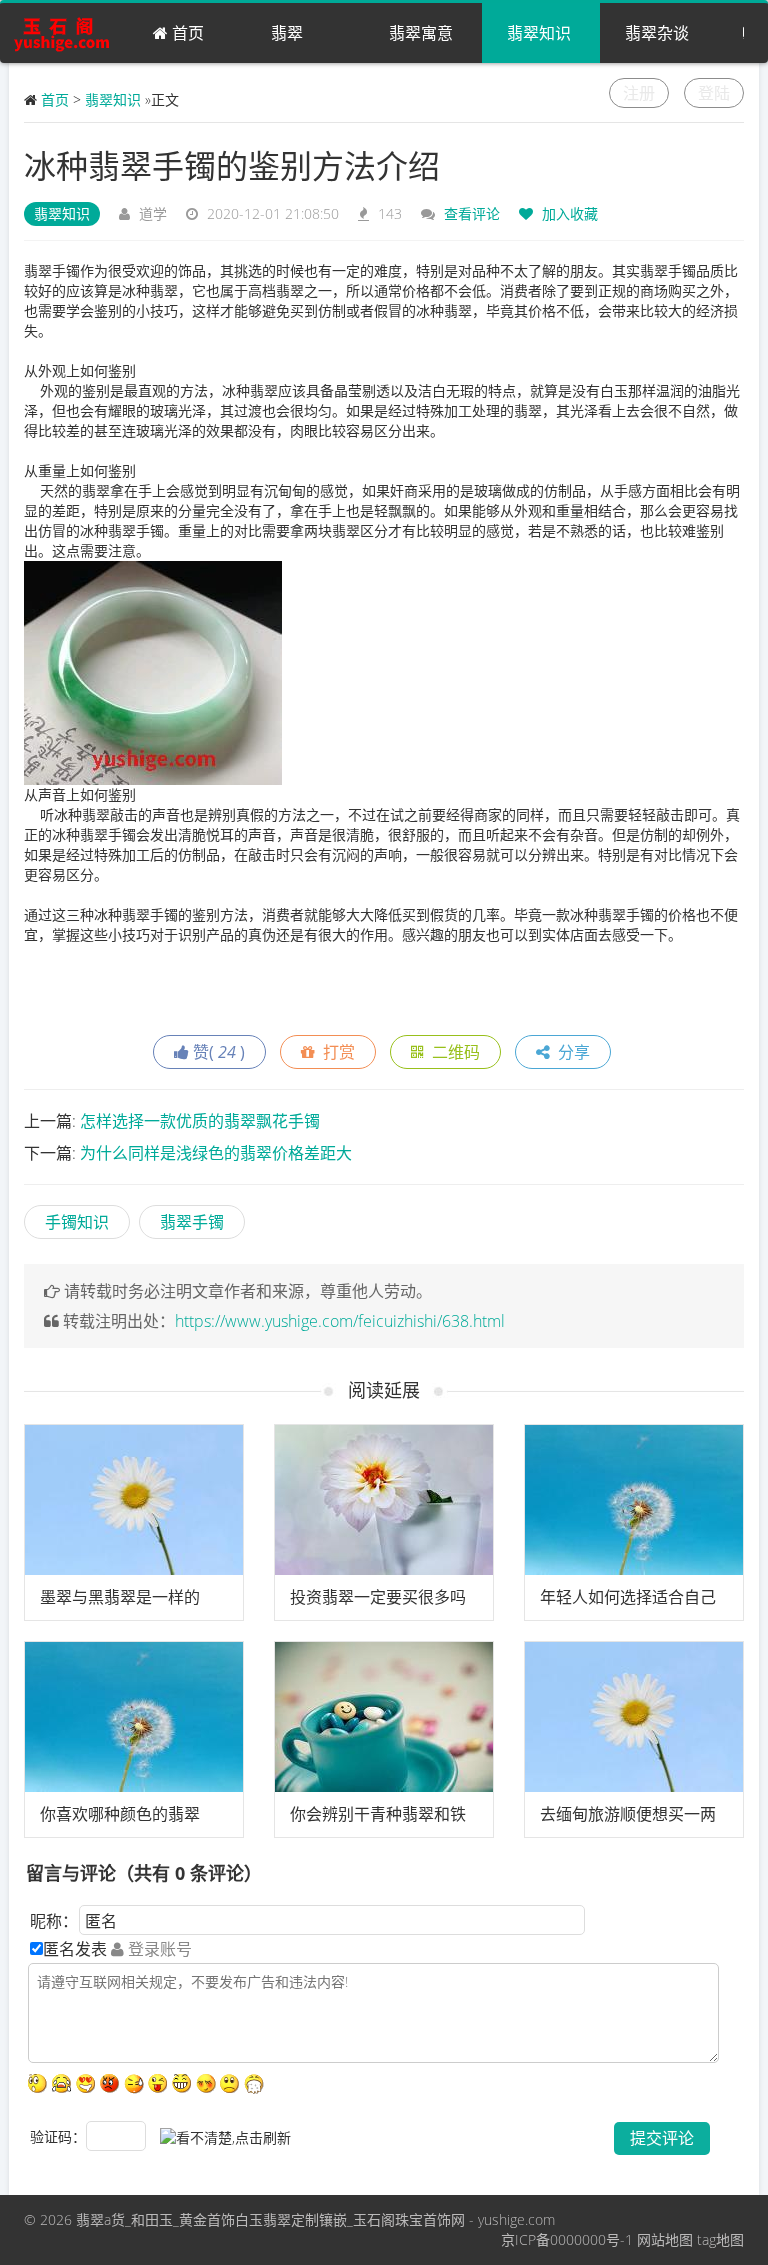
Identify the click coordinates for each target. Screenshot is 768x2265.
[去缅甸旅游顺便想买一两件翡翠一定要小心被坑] (634, 1717)
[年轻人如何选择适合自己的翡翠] (634, 1500)
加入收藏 (568, 213)
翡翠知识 (539, 33)
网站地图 (665, 2239)
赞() (217, 1052)
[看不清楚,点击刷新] (225, 2138)
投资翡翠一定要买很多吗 (378, 1597)
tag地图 (720, 2239)
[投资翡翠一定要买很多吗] (384, 1500)
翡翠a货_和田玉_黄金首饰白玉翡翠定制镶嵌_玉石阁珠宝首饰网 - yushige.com (315, 2219)
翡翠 (287, 33)
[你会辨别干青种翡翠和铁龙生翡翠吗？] (384, 1717)
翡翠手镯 (192, 1222)
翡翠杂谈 (657, 33)
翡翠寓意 (421, 33)
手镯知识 (77, 1222)
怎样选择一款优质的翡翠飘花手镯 (200, 1121)
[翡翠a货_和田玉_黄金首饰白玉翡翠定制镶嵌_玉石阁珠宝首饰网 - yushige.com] (68, 33)
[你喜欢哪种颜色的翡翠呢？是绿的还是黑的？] (134, 1717)
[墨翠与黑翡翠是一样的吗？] (134, 1500)
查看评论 (472, 213)
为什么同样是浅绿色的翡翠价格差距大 (216, 1153)
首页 (186, 33)
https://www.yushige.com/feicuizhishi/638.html (340, 1321)
